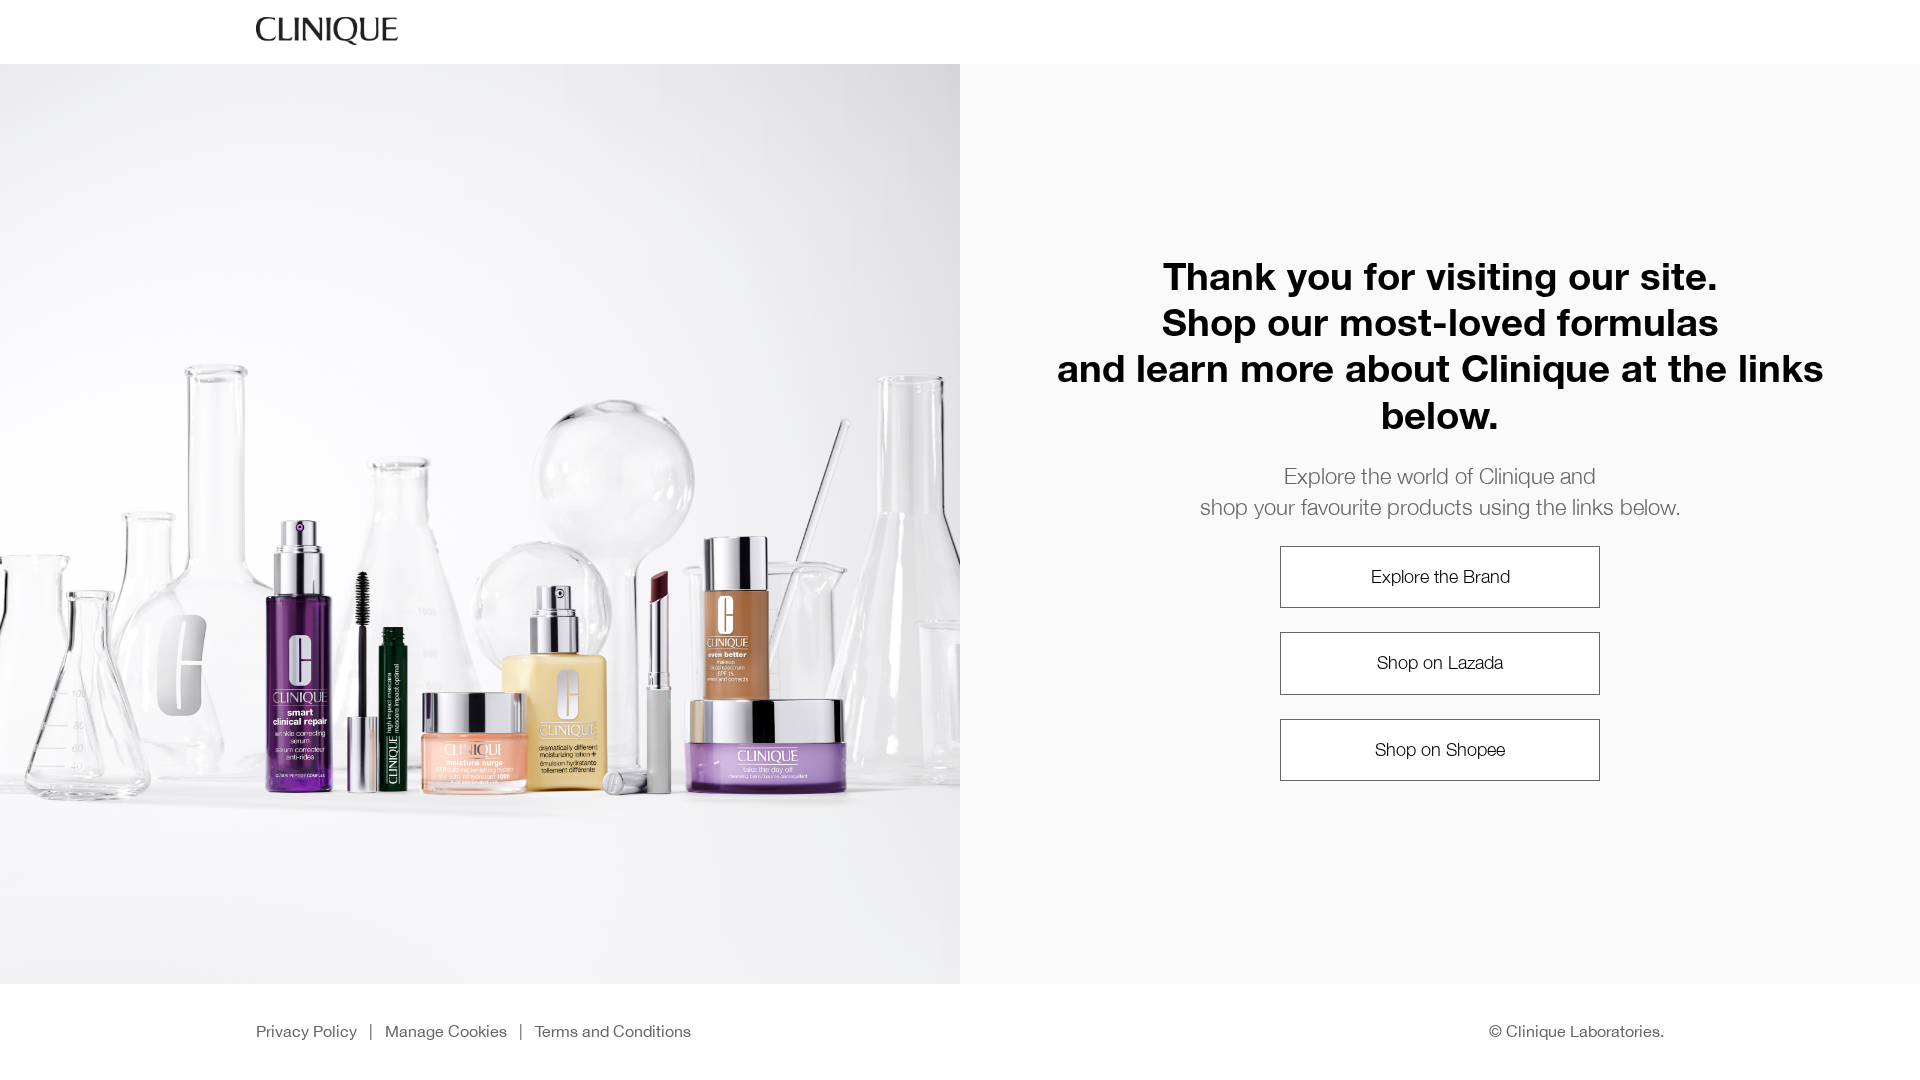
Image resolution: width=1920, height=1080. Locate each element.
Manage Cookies (446, 1031)
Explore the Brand (1440, 576)
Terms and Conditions (613, 1031)
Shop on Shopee (1440, 749)
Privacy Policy (306, 1031)
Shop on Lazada (1440, 662)
